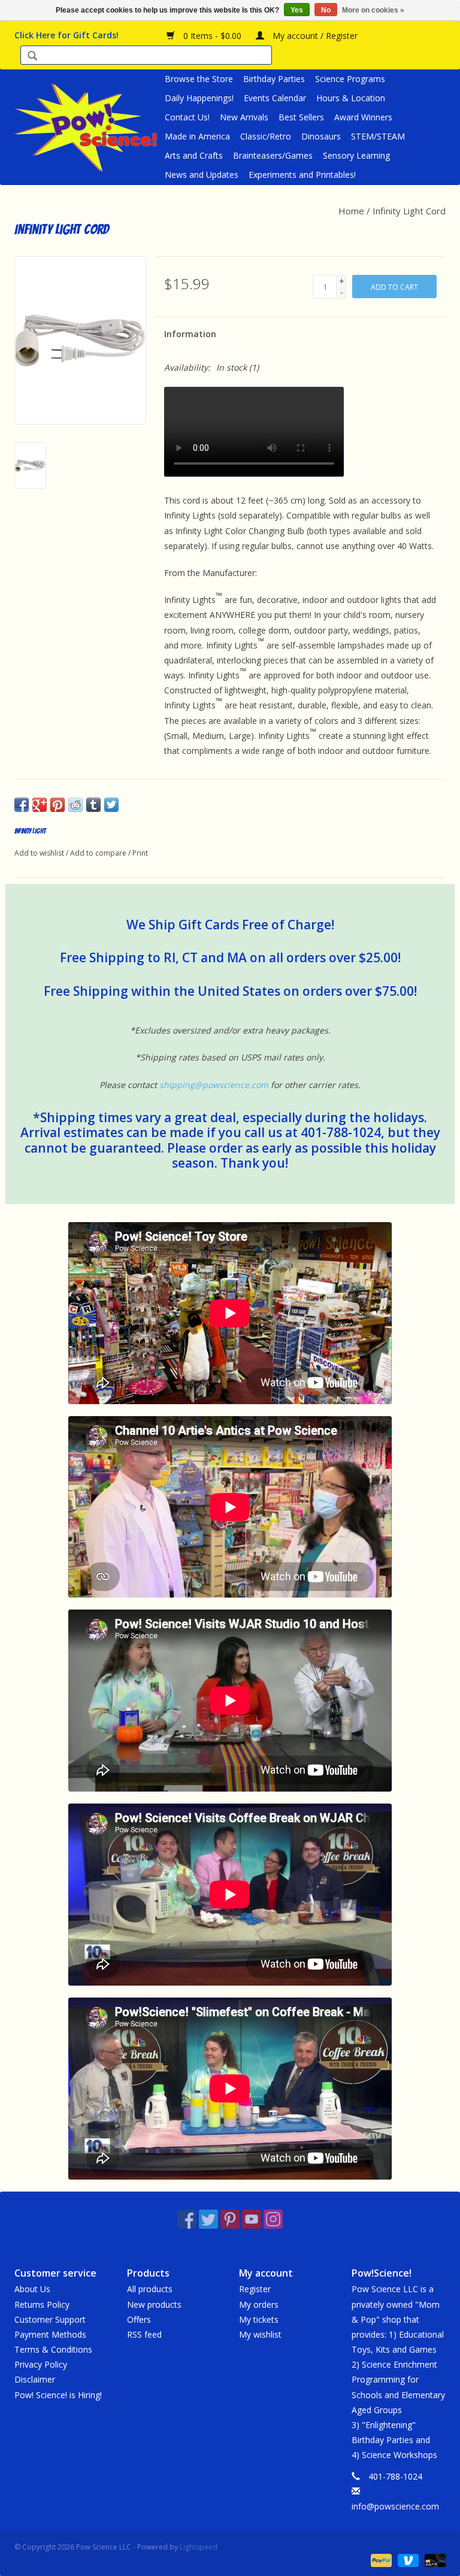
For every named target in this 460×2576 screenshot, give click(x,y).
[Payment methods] (380, 2560)
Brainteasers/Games (273, 155)
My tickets (259, 2319)
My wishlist (260, 2334)
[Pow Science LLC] (88, 127)
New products (154, 2304)
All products (150, 2289)
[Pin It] (57, 805)
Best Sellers (301, 117)
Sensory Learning (356, 155)
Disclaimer (35, 2379)
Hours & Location (351, 98)
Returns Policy (42, 2304)
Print (140, 853)
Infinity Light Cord (409, 211)
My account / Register (314, 36)
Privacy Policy (41, 2364)
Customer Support (50, 2319)
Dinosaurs (321, 136)
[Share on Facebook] (22, 805)
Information (190, 334)
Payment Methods (50, 2334)
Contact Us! (187, 117)
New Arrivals (244, 117)
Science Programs (350, 79)
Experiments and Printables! (302, 175)
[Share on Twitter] (111, 805)
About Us (32, 2289)
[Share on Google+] (40, 805)
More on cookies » (373, 10)
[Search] (32, 57)
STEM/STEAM (378, 136)
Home (351, 211)
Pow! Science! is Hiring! (58, 2395)
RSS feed (144, 2334)
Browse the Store (199, 79)
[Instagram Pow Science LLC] (273, 2219)
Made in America (197, 136)
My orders (259, 2304)
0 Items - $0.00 (212, 36)
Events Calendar (275, 98)
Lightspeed (199, 2547)
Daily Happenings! (199, 98)
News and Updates (202, 175)
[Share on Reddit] (75, 805)
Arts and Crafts (194, 155)
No (326, 10)
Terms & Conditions (53, 2349)
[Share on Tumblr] (93, 805)
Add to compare (99, 853)
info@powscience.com (395, 2506)
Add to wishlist (39, 853)
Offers (139, 2319)
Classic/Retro (266, 136)
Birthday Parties (274, 79)
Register (255, 2289)
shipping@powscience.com (214, 1085)
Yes (297, 10)
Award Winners (363, 117)
